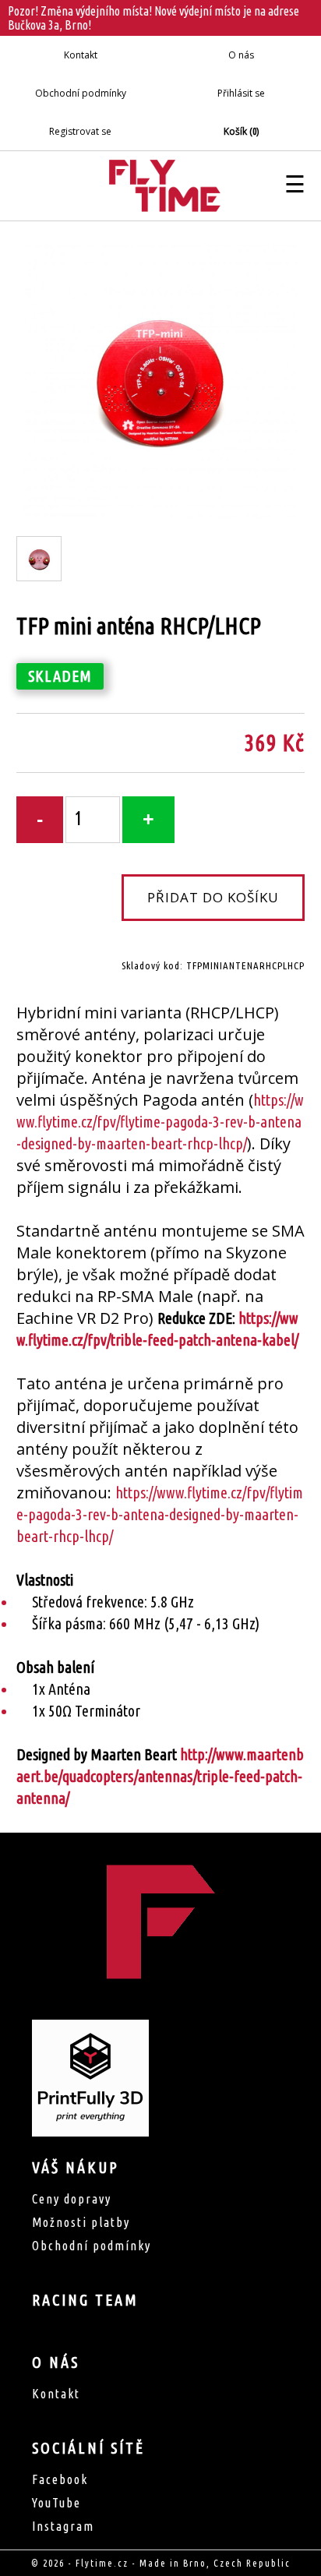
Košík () (241, 131)
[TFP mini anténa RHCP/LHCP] (161, 513)
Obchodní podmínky (81, 93)
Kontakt (81, 55)
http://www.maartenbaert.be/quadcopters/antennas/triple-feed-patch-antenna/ (160, 1776)
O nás (241, 55)
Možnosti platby (81, 2222)
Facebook (60, 2479)
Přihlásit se (241, 93)
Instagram (63, 2526)
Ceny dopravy (72, 2199)
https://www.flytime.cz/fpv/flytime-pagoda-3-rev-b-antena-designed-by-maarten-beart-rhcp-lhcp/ (160, 1122)
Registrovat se (80, 131)
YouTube (56, 2503)
